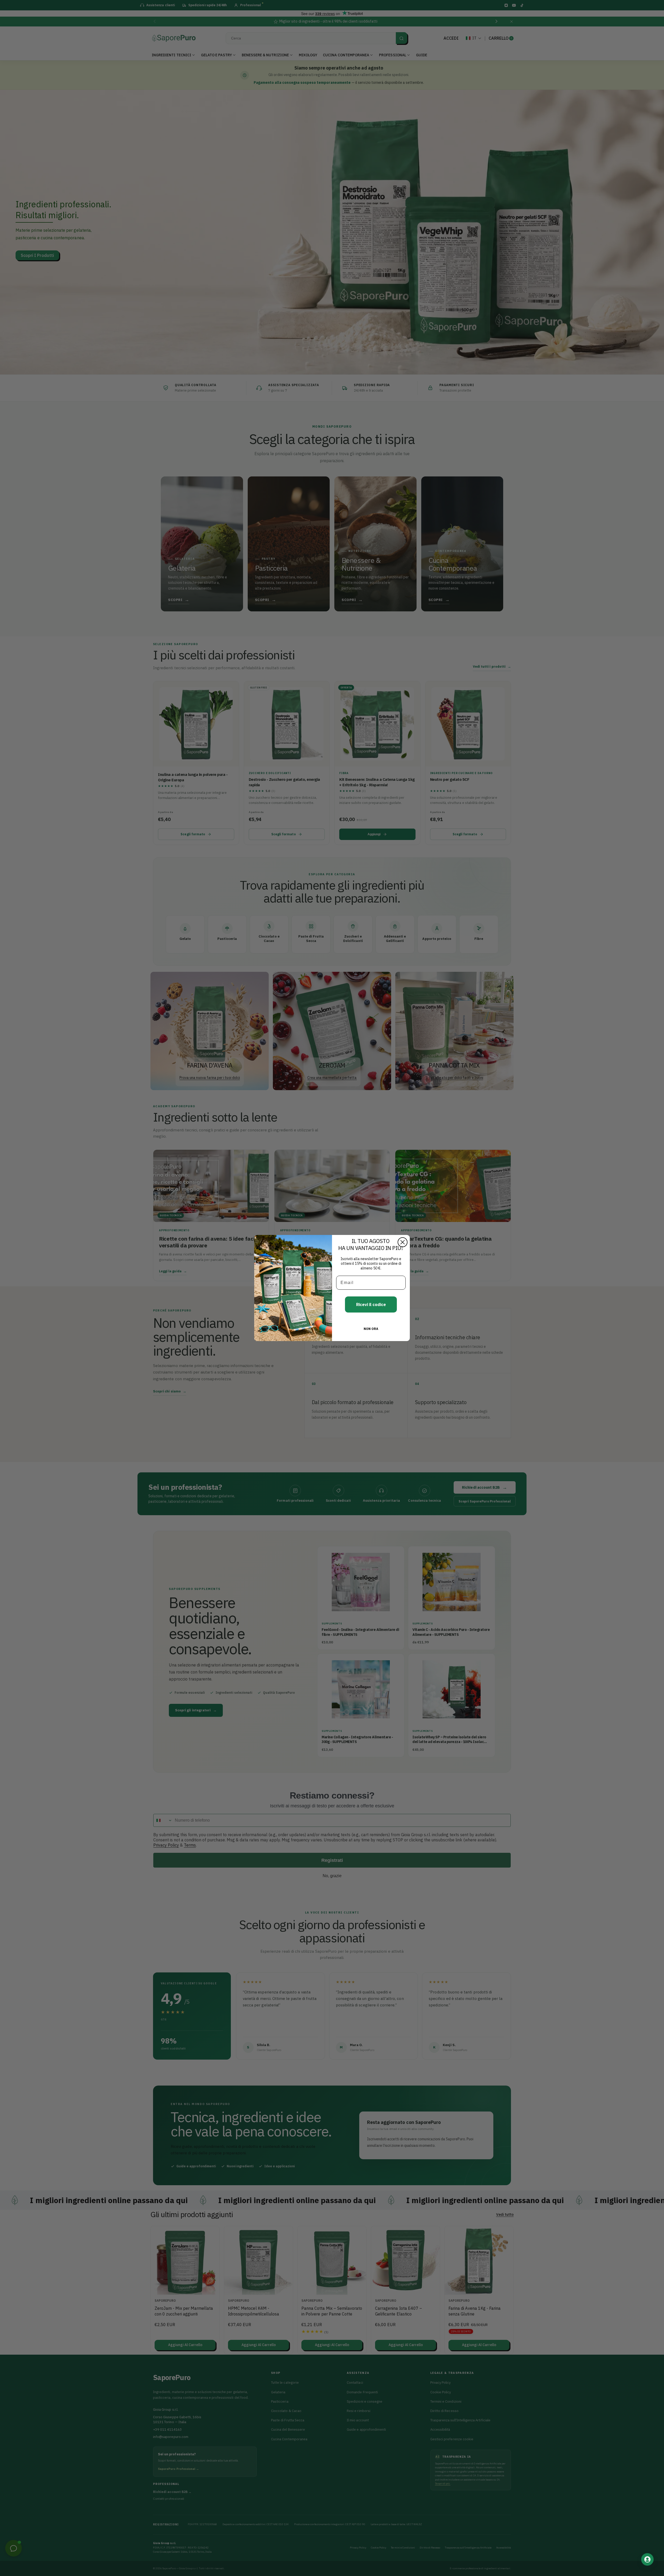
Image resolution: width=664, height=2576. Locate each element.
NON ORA (371, 1329)
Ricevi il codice (371, 1304)
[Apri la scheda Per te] (647, 2559)
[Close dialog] (403, 1242)
